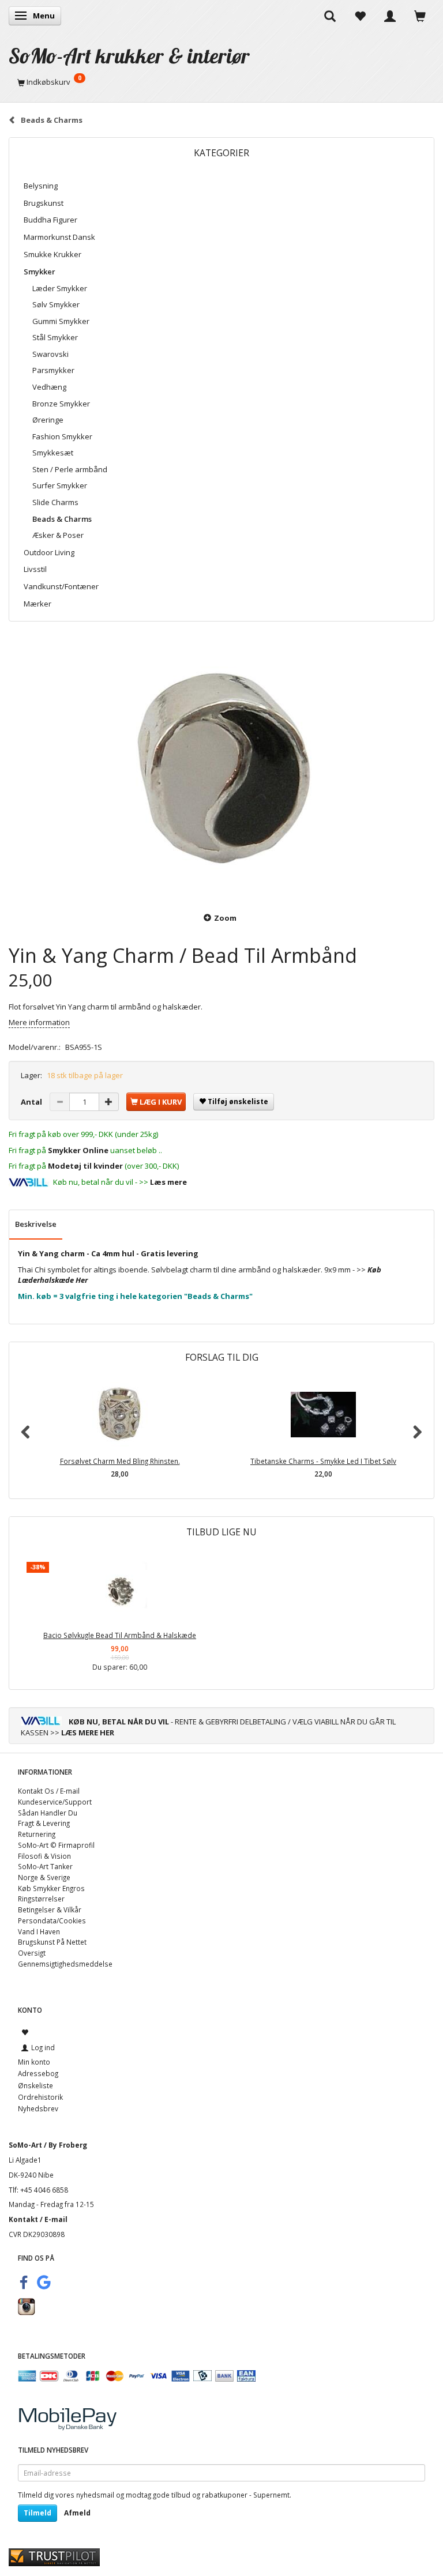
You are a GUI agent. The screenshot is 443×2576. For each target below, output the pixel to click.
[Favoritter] (360, 16)
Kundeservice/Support (55, 1802)
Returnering (37, 1834)
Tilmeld (37, 2513)
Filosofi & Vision (44, 1856)
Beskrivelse (36, 1224)
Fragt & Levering (44, 1823)
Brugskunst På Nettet (52, 1942)
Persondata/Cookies (52, 1920)
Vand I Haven (39, 1931)
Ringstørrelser (41, 1899)
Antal (32, 1102)
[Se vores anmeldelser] (54, 2556)
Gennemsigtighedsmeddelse (65, 1964)
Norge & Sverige (44, 1877)
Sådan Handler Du (48, 1813)
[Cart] (420, 16)
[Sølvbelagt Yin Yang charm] (221, 769)
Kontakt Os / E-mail (49, 1791)
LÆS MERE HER (88, 1733)
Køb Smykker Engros (51, 1888)
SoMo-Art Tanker (45, 1866)
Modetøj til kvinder (85, 1166)
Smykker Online (78, 1150)
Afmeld (77, 2513)
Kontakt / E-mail (38, 2219)
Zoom (225, 918)
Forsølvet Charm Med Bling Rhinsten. (120, 1461)
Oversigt (32, 1953)
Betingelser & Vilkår (50, 1910)
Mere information (39, 1022)
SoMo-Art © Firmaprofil (56, 1845)
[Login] (390, 16)
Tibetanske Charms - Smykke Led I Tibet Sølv (323, 1461)
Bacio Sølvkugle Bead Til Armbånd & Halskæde (120, 1635)
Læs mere (168, 1182)
